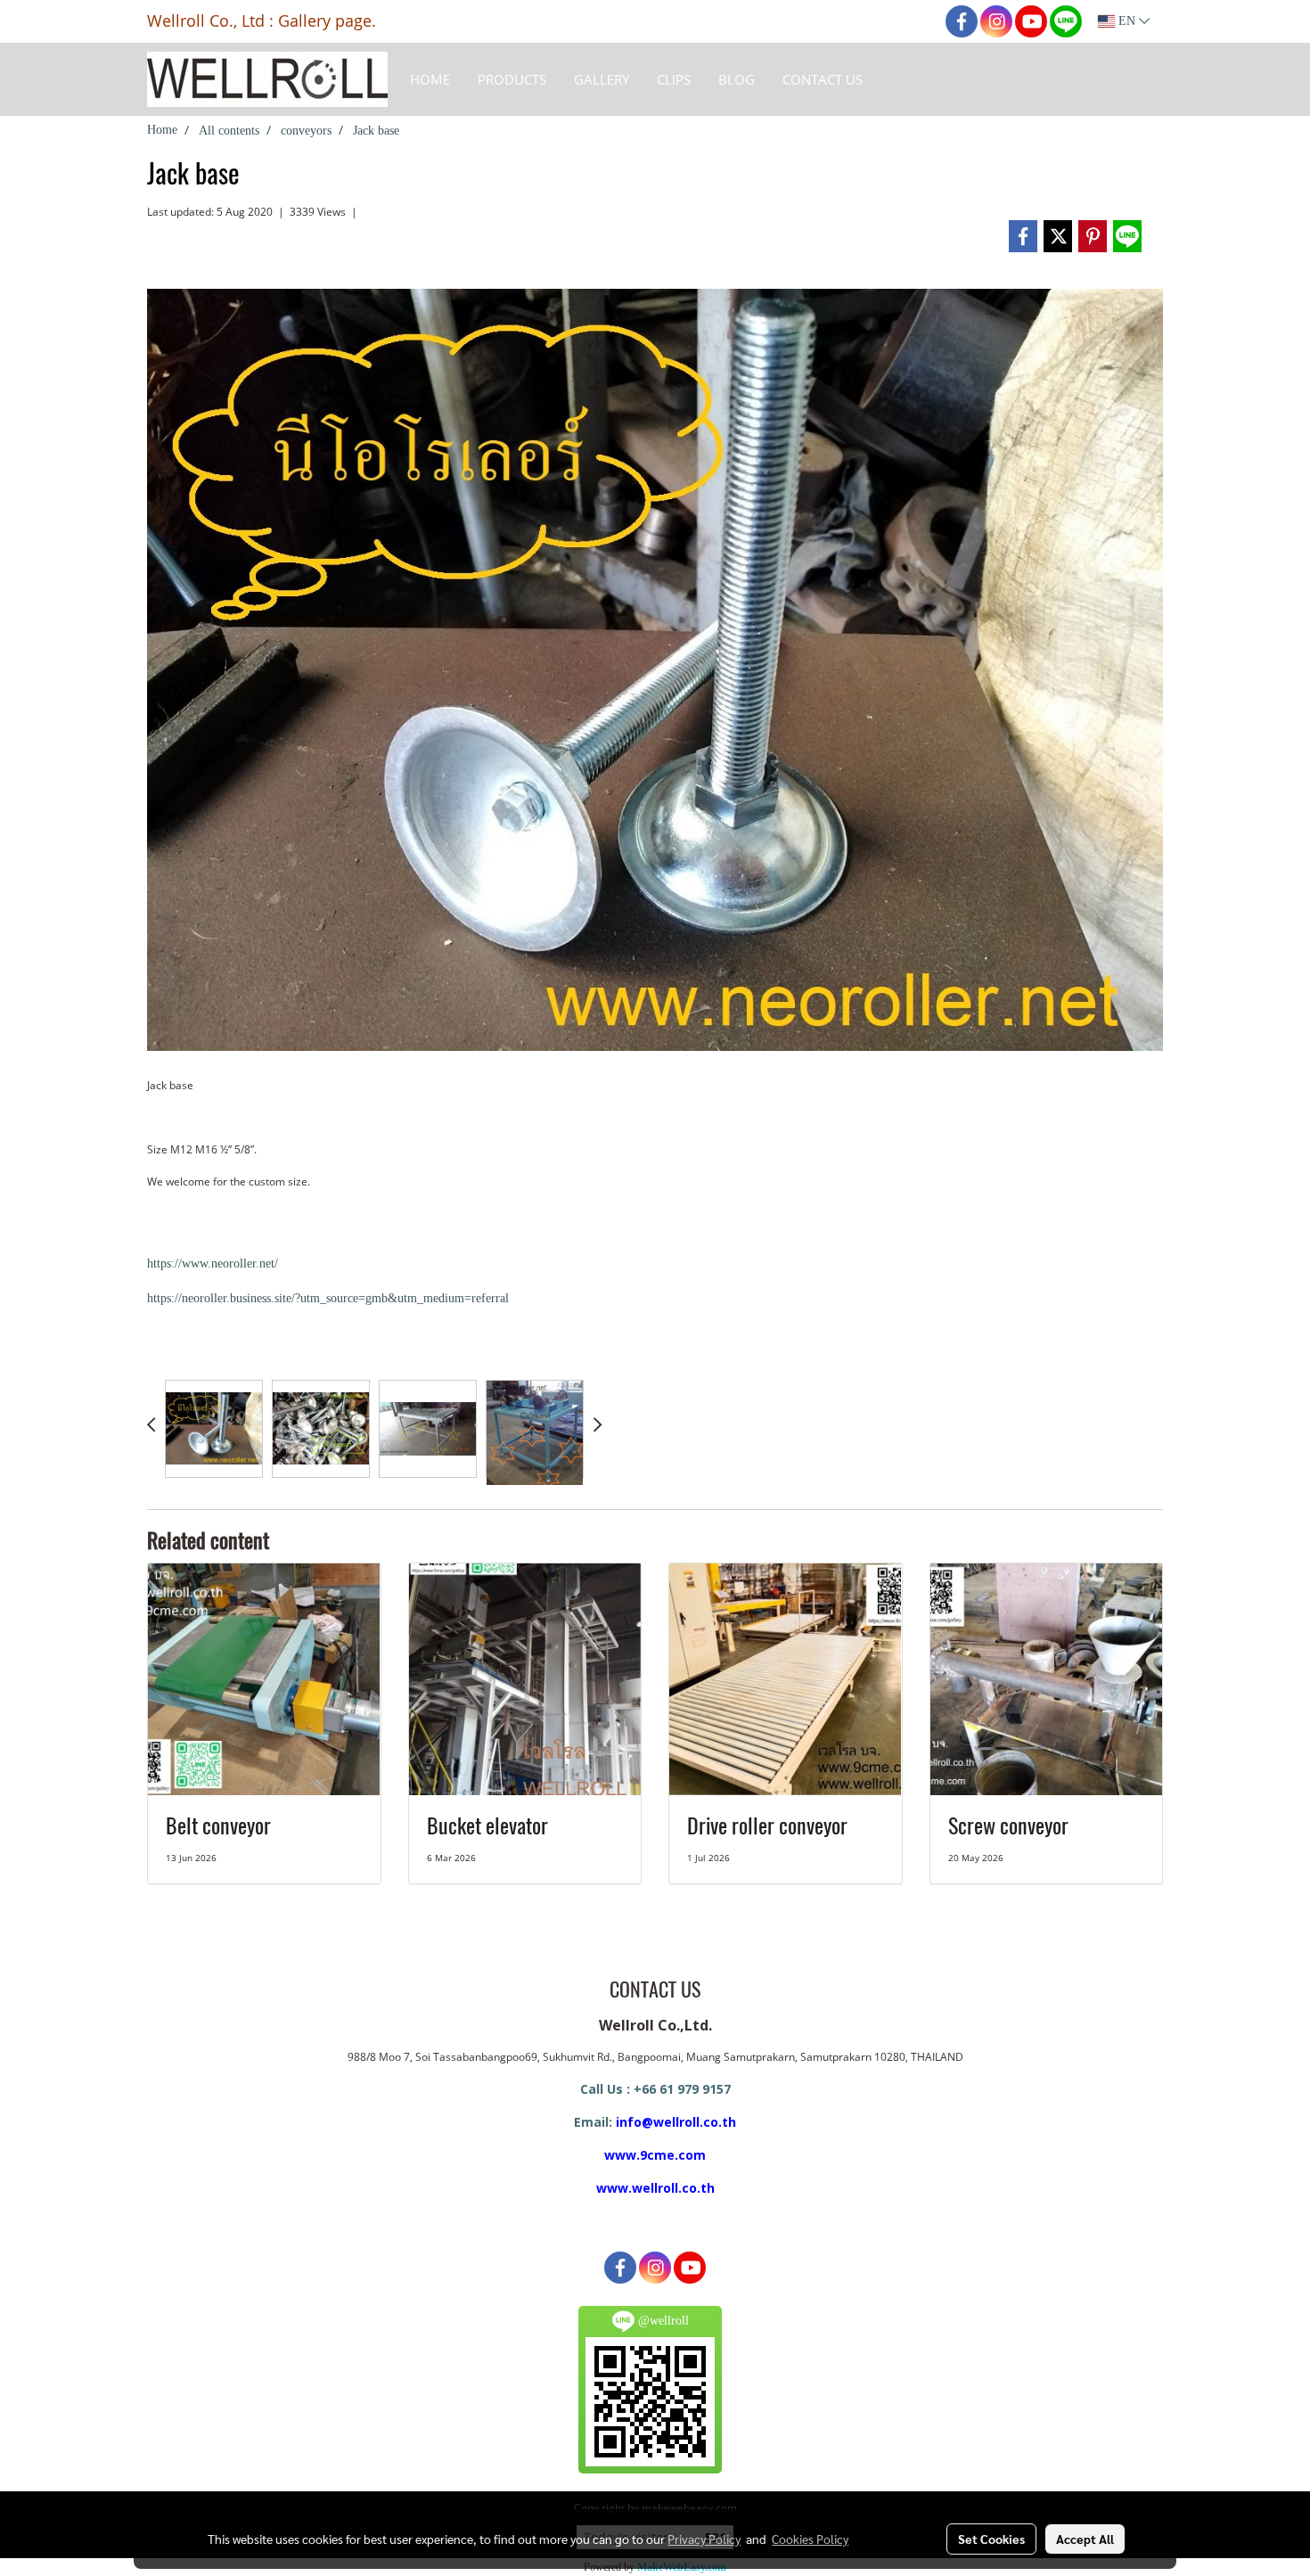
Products (512, 79)
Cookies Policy (810, 2539)
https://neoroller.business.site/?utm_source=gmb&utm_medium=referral (328, 1298)
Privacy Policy (704, 2539)
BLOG (737, 79)
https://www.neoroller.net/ (213, 1263)
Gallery (602, 79)
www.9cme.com (655, 2155)
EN (1127, 21)
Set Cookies (991, 2539)
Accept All (1085, 2539)
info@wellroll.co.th (676, 2122)
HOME (430, 79)
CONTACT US (823, 79)
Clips (674, 79)
